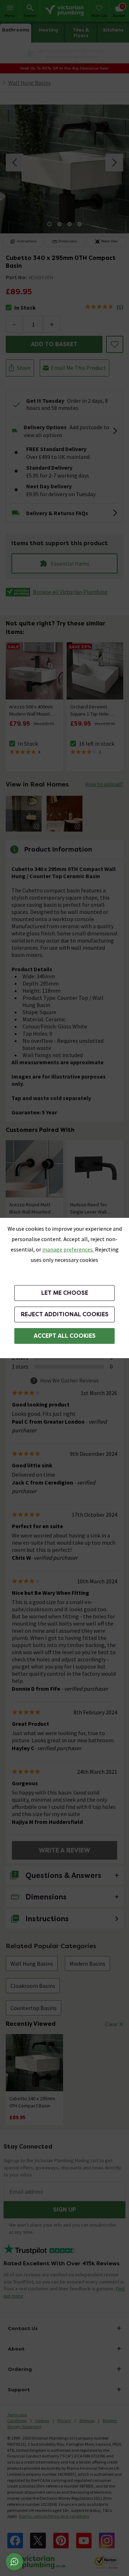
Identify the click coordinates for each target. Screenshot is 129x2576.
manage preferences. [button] (68, 1249)
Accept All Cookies (65, 1336)
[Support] (14, 2562)
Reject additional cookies (65, 1314)
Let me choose (65, 1293)
